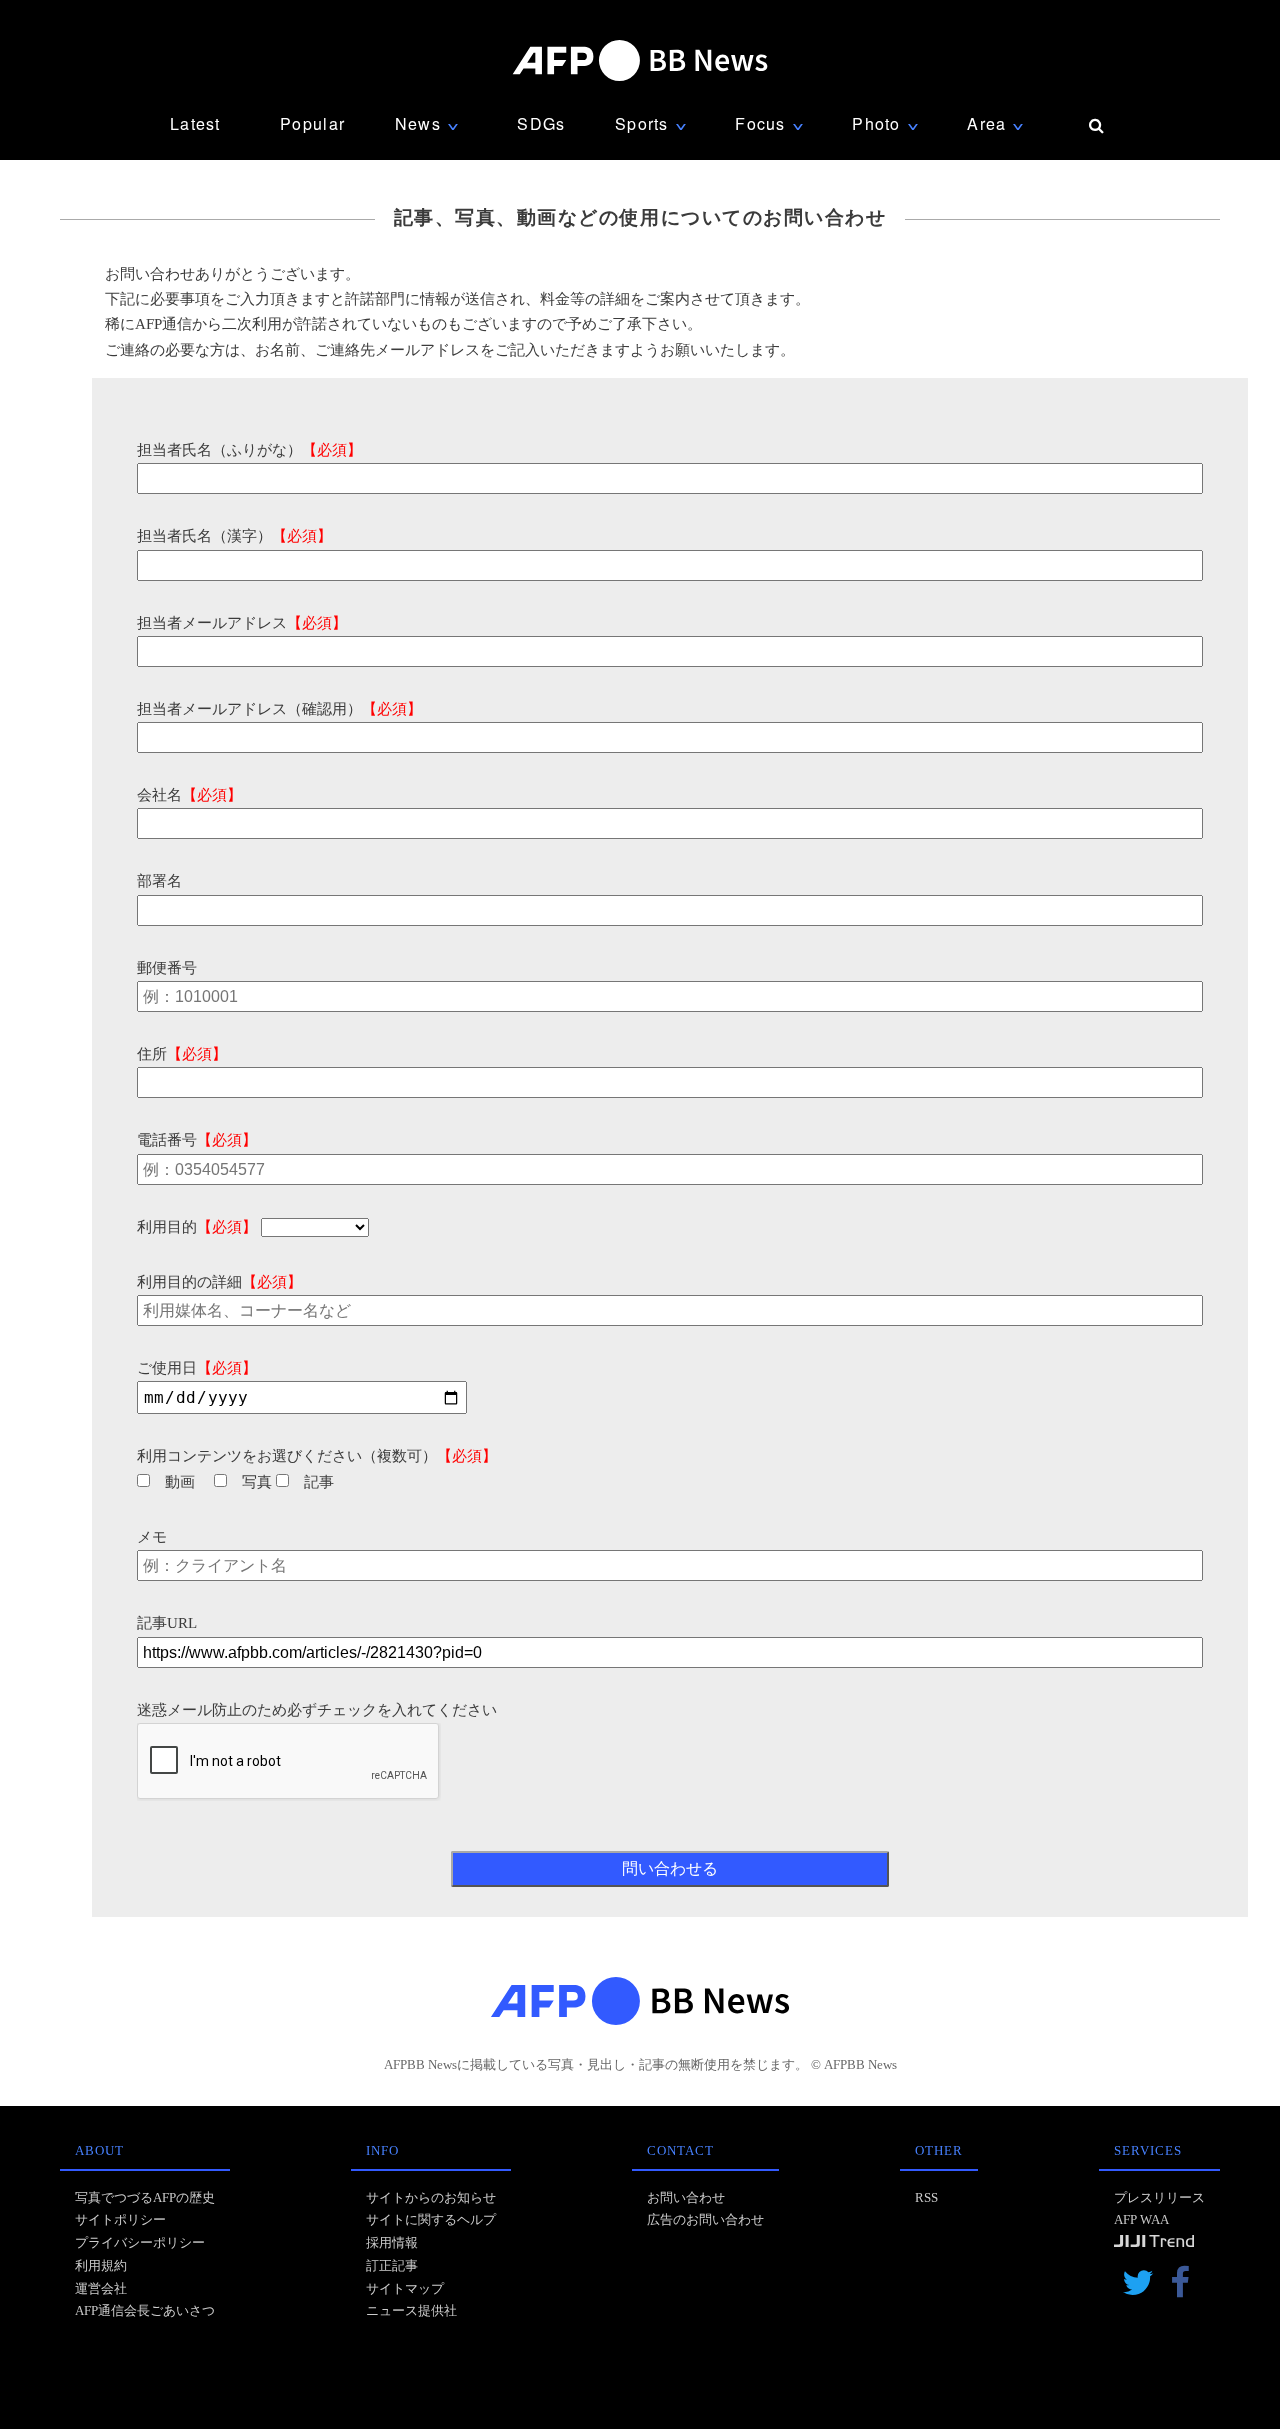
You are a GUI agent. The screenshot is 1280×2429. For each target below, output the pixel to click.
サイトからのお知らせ (431, 2197)
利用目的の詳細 (219, 1282)
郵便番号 (167, 968)
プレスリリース (1159, 2197)
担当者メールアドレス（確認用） (279, 709)
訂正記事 (392, 2265)
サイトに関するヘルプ (431, 2219)
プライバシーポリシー (140, 2242)
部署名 (159, 881)
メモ (152, 1537)
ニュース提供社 (411, 2310)
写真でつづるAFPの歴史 (145, 2197)
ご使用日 (197, 1368)
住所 (182, 1054)
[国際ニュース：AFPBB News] (640, 60)
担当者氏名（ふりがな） (249, 450)
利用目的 (197, 1227)
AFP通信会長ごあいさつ (145, 2310)
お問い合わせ (686, 2197)
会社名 (189, 795)
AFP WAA (1141, 2219)
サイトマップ (405, 2288)
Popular (312, 123)
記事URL (167, 1623)
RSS (926, 2197)
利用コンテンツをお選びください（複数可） (317, 1456)
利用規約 (101, 2265)
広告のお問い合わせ (705, 2219)
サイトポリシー (120, 2219)
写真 (257, 1482)
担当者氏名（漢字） (234, 536)
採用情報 (392, 2242)
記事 (319, 1482)
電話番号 (197, 1140)
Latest (195, 123)
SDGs (541, 123)
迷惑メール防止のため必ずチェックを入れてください (317, 1710)
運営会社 (101, 2288)
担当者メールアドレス (242, 623)
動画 (180, 1482)
